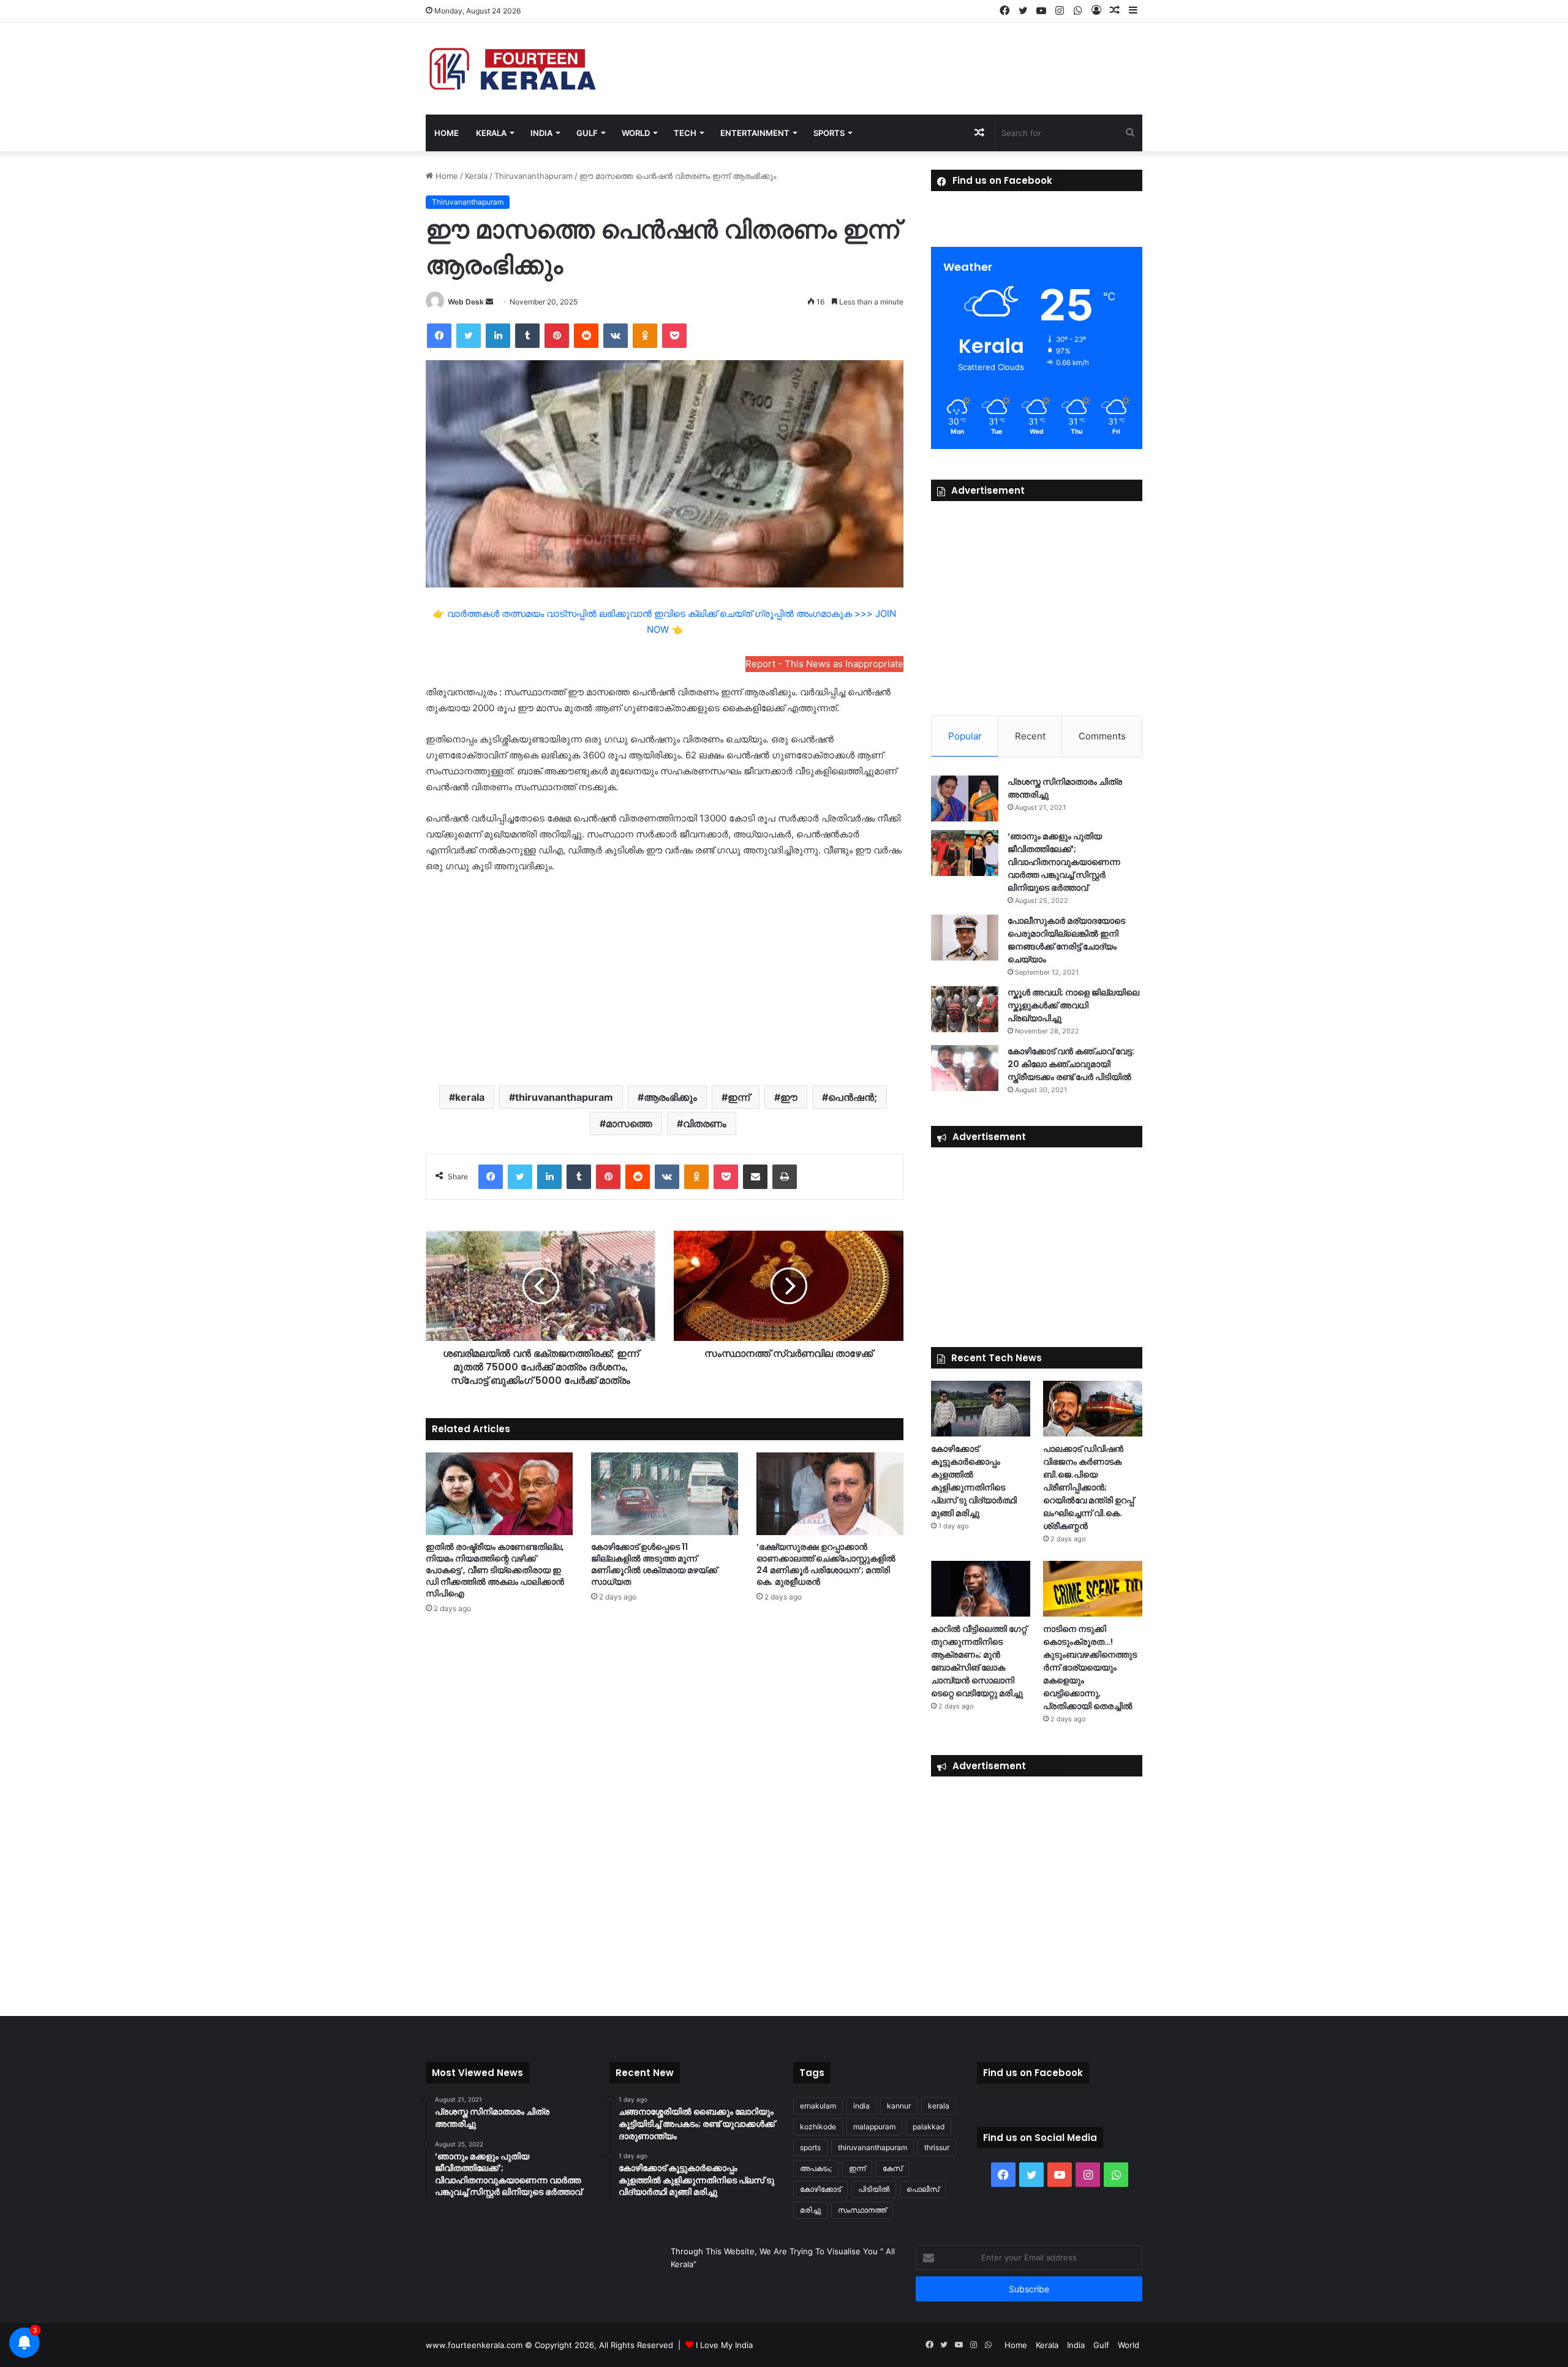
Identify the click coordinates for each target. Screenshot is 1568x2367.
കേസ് (892, 2168)
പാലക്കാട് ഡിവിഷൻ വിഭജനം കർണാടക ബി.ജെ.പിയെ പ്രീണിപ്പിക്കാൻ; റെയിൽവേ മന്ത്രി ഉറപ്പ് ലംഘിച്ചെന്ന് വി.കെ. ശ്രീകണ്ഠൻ (1088, 1487)
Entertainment (755, 133)
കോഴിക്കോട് (820, 2189)
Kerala (491, 133)
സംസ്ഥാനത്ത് (862, 2210)
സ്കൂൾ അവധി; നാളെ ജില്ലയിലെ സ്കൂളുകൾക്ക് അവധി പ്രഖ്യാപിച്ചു (1073, 1005)
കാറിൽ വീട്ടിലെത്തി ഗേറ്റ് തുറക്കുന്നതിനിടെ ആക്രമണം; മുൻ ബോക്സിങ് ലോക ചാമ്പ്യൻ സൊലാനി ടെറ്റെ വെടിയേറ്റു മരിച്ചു (979, 1661)
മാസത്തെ (629, 1123)
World (636, 133)
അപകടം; (816, 2168)
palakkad (929, 2127)
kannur (899, 2106)
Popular (965, 736)
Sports (829, 133)
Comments (1102, 736)
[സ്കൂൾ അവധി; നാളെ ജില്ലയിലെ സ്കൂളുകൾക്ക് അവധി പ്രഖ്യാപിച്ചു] (965, 1009)
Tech (685, 133)
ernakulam (818, 2106)
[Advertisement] (665, 978)
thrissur (937, 2147)
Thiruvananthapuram (533, 176)
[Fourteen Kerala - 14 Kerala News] (513, 69)
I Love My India (724, 2345)
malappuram (874, 2127)
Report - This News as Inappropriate (824, 664)
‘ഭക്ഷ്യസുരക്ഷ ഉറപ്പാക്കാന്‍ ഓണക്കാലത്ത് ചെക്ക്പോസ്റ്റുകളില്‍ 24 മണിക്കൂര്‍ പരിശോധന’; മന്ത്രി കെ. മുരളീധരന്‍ (826, 1564)
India (541, 133)
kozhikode (818, 2127)
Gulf (587, 133)
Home (447, 133)
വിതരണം (705, 1123)
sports (810, 2147)
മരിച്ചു (810, 2210)
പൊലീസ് (923, 2189)
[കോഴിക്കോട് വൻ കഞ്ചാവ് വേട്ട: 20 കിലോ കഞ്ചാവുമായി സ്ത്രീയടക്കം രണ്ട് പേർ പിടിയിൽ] (965, 1068)
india (861, 2106)
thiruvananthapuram (564, 1097)
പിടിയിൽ (874, 2189)
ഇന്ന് (739, 1097)
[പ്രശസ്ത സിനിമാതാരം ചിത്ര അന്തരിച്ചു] (965, 798)
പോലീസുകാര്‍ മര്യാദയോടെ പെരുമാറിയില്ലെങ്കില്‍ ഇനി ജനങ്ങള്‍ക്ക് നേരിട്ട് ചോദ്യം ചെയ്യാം (1066, 940)
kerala (470, 1097)
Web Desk (466, 302)
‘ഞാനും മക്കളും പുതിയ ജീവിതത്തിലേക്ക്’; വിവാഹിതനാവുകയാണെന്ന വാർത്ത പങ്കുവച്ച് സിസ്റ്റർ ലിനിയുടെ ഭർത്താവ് (1064, 862)
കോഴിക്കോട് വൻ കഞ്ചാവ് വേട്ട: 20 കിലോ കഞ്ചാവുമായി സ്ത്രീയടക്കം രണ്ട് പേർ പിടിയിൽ (1071, 1064)
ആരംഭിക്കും (670, 1097)
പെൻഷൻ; (853, 1097)
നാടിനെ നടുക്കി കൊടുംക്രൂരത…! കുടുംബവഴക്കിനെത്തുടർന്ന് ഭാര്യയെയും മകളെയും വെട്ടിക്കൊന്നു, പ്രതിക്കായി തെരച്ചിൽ (1090, 1667)
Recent (1030, 736)
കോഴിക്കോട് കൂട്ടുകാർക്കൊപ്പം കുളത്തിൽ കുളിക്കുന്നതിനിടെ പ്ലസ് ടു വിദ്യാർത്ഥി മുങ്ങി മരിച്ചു (974, 1481)
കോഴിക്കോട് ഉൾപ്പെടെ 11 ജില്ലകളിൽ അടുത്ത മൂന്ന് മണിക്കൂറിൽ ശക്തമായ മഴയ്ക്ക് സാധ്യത (654, 1564)
